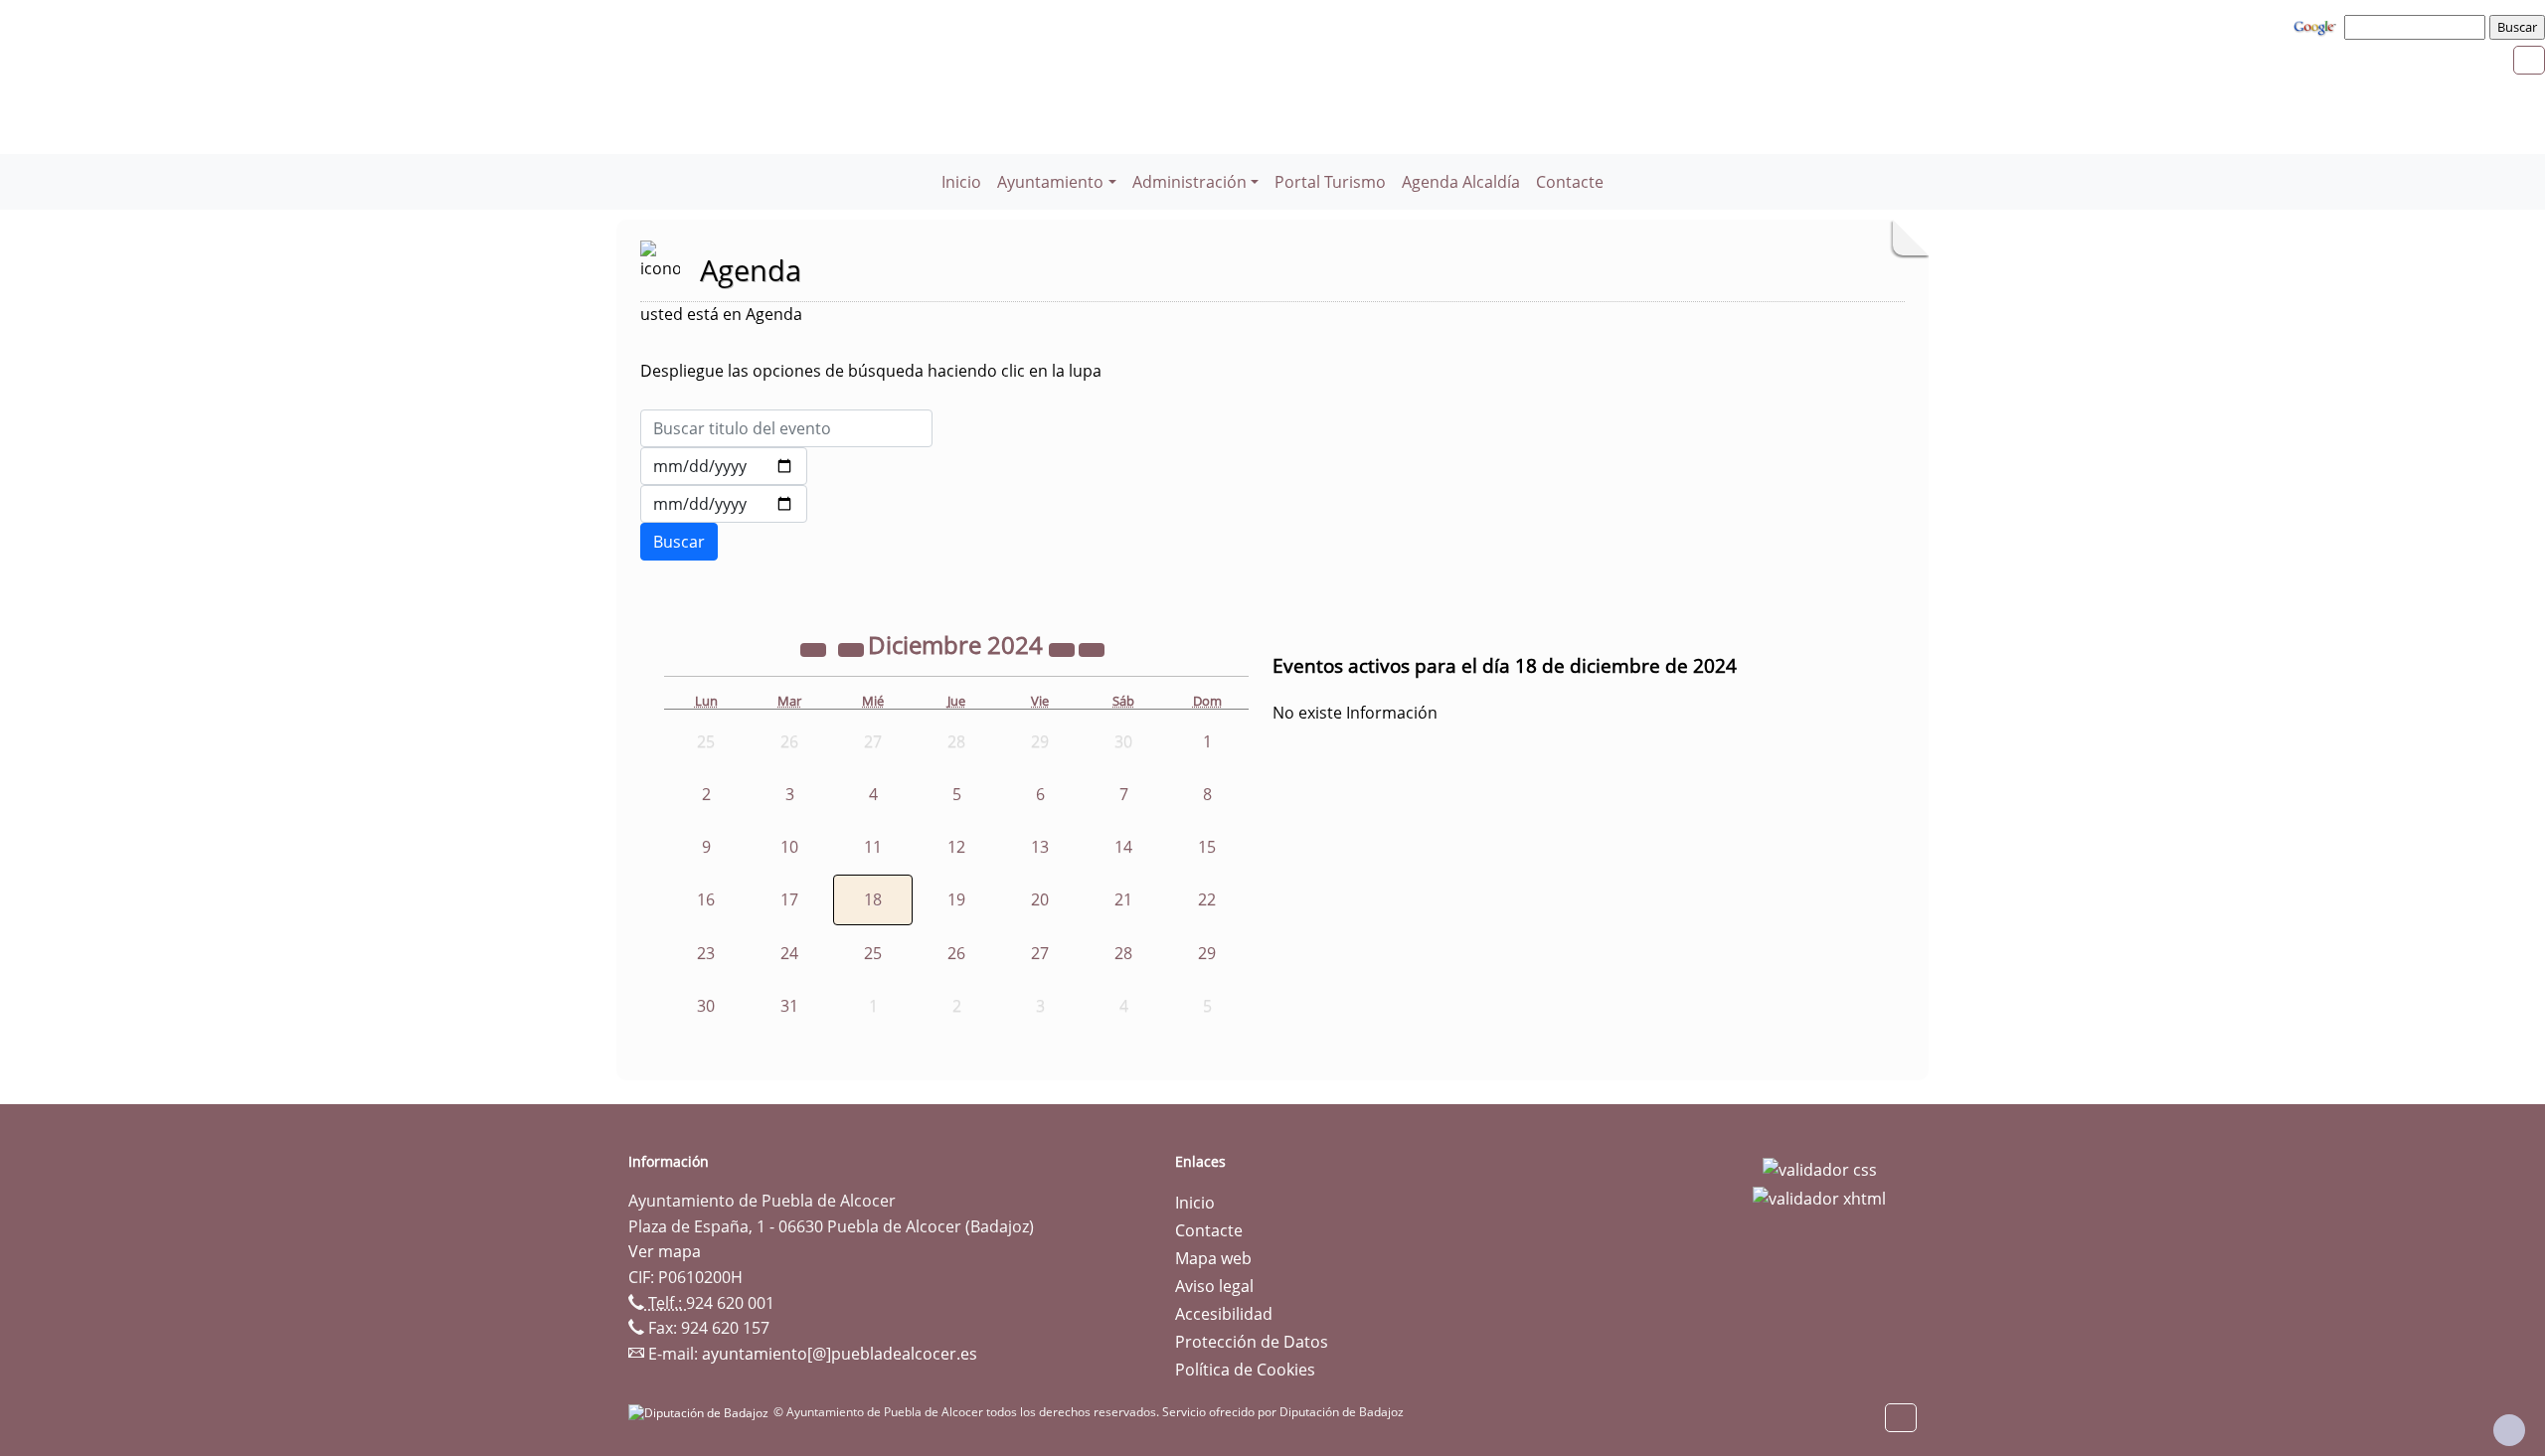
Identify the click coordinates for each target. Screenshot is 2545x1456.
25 (873, 953)
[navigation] (2418, 27)
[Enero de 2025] (1092, 648)
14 (1123, 847)
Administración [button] (1189, 182)
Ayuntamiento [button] (1050, 182)
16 (706, 899)
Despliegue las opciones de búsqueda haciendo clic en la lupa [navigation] (871, 371)
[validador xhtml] (1819, 1198)
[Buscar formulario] (679, 542)
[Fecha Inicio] (724, 466)
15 (1207, 847)
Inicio (961, 182)
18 (873, 899)
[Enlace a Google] (2317, 26)
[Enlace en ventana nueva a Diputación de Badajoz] (701, 1412)
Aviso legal (1214, 1286)
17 (789, 899)
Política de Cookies (1245, 1370)
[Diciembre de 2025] (1064, 648)
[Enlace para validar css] (1820, 1168)
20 (1040, 899)
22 (1207, 899)
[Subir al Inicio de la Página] (2509, 1430)
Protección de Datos (1252, 1342)
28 (1123, 953)
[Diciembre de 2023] (815, 648)
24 (789, 953)
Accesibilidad (1224, 1314)
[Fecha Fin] (724, 504)
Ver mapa (665, 1251)
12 (956, 847)
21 (1123, 899)
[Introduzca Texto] (786, 428)
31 (789, 1006)
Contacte (1570, 182)
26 (956, 953)
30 (706, 1006)
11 (873, 847)
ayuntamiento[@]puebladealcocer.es (840, 1354)
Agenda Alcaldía (1461, 182)
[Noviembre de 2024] (853, 648)
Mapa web (1213, 1258)
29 (1207, 953)
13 (1040, 847)
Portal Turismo (1330, 182)
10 (789, 847)
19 (956, 899)
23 (706, 953)
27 (1040, 953)
